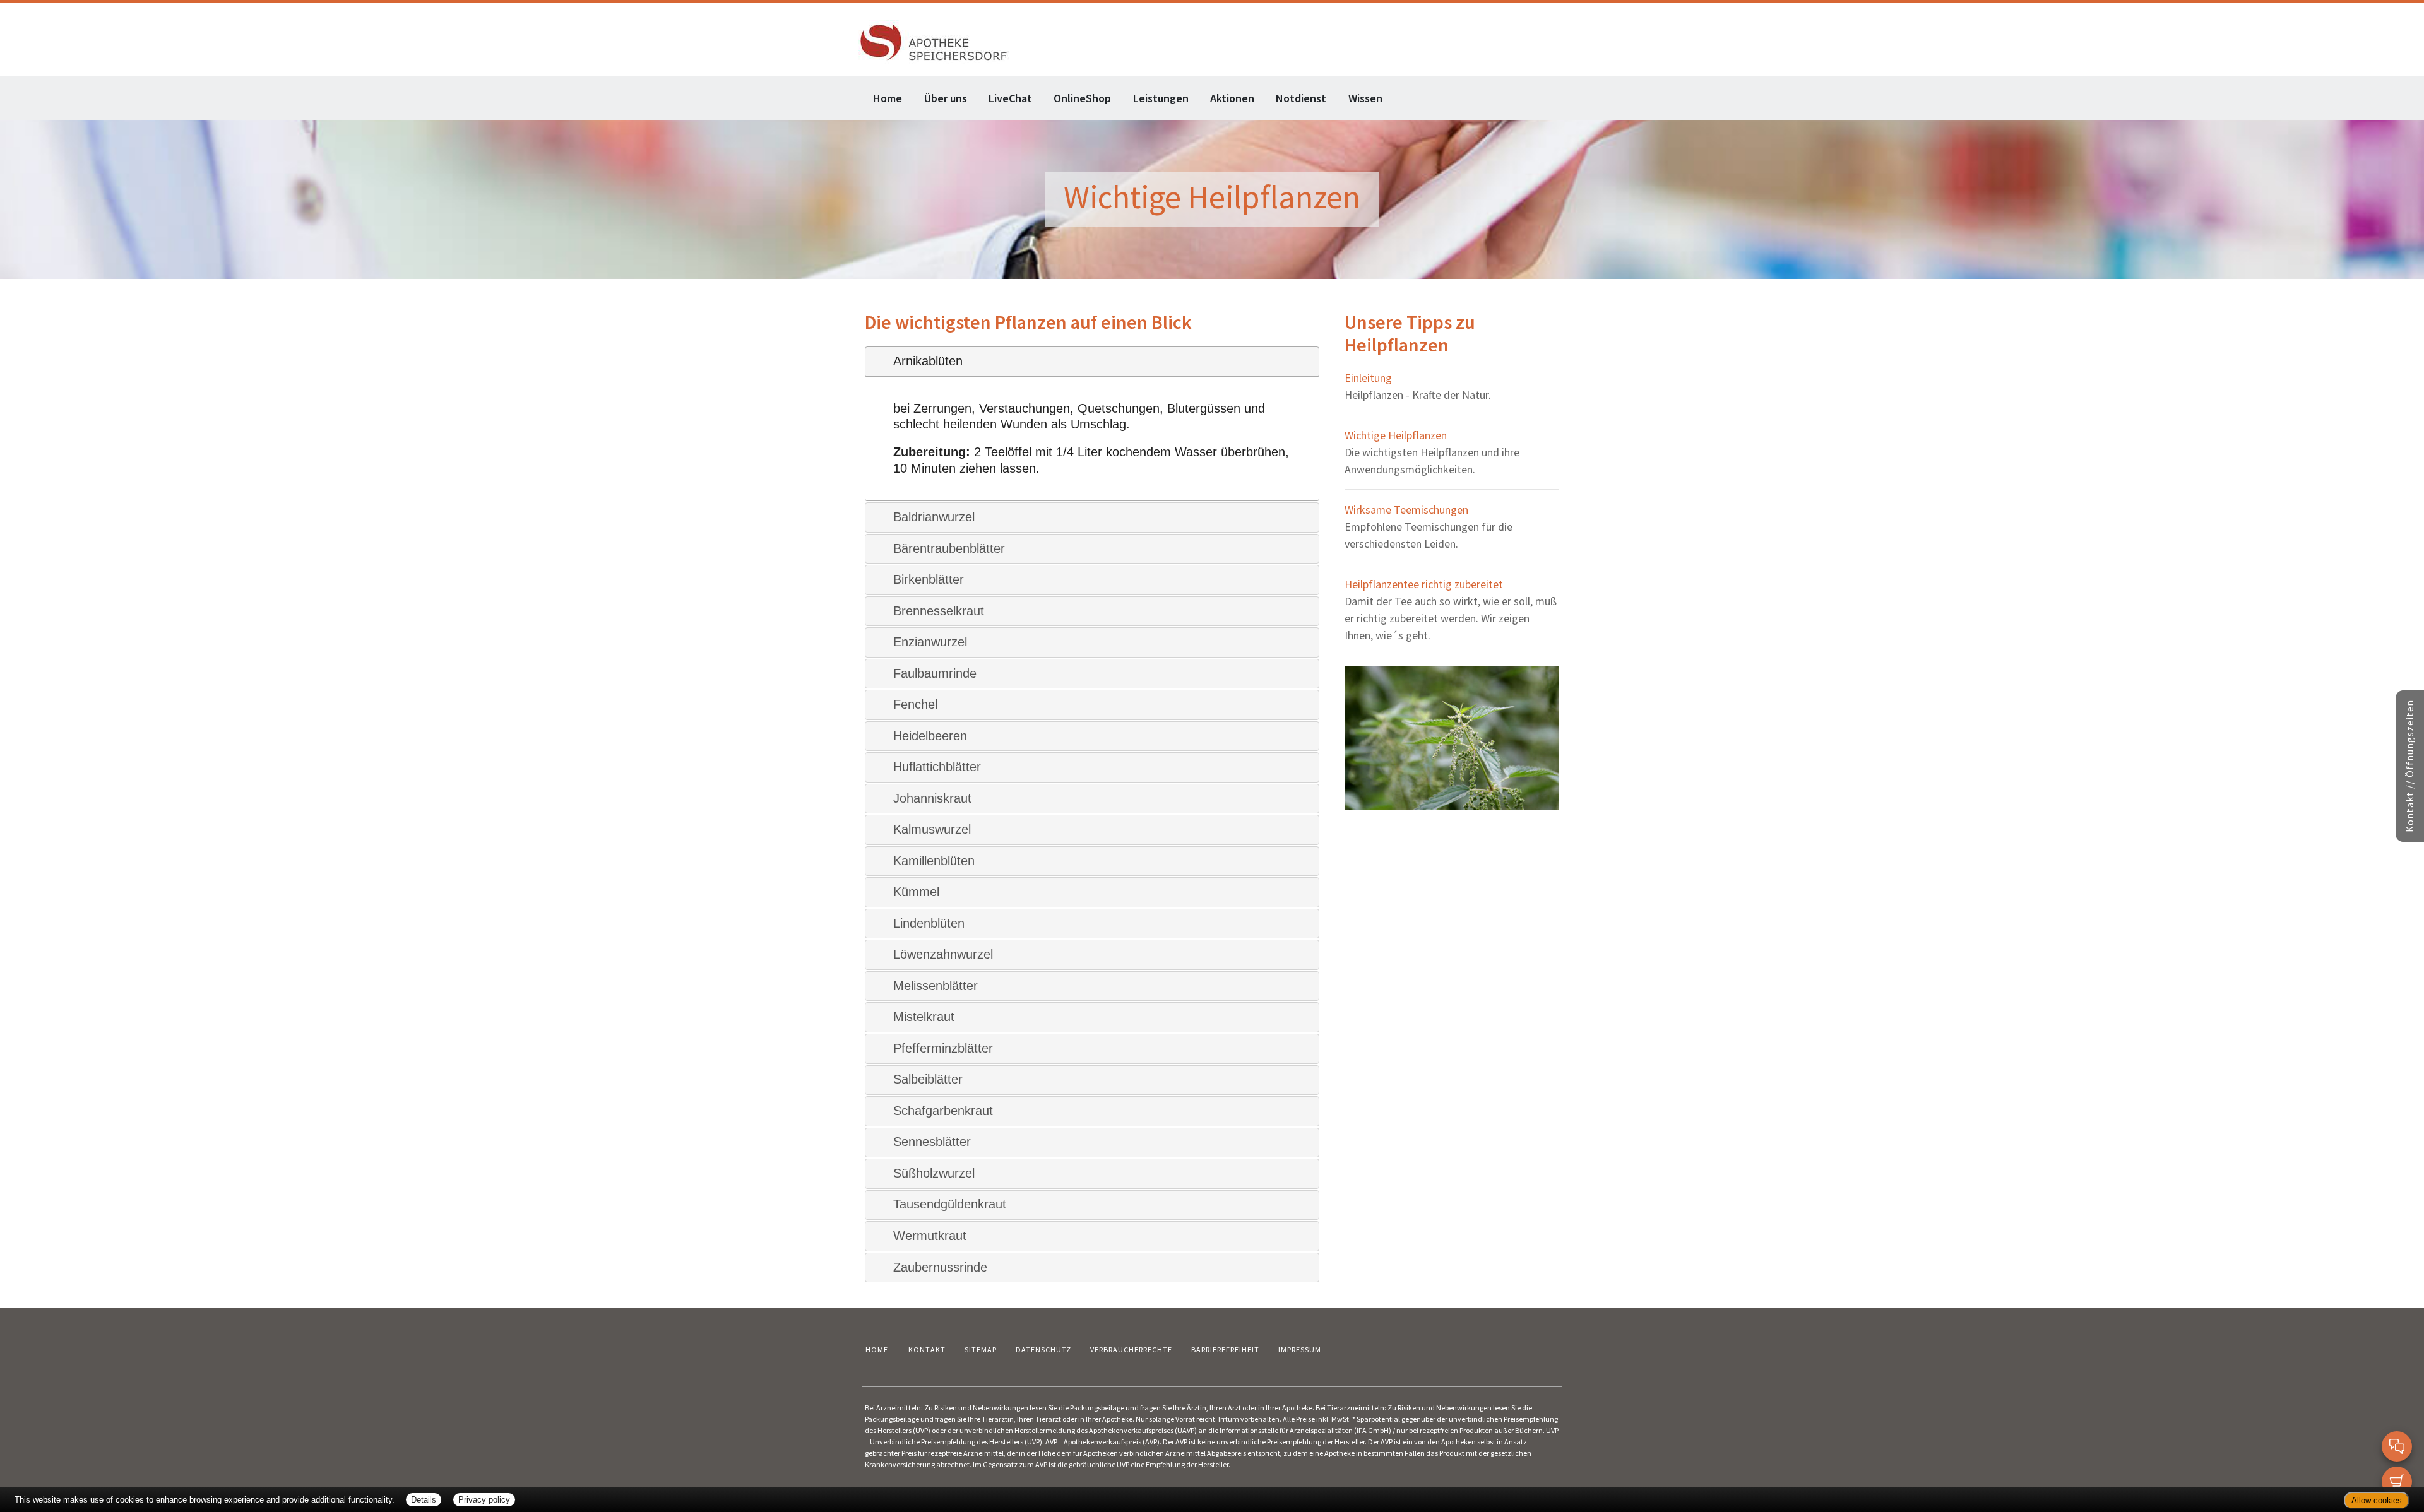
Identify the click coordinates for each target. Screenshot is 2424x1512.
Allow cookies (2377, 1500)
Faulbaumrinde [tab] (935, 673)
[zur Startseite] (934, 41)
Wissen (1365, 98)
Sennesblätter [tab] (932, 1142)
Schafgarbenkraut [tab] (943, 1111)
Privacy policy (484, 1500)
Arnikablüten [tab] (928, 361)
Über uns (946, 98)
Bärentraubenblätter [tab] (949, 548)
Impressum (1300, 1350)
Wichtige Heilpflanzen (1396, 435)
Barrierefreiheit (1225, 1350)
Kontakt (927, 1350)
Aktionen (1232, 98)
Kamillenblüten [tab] (934, 861)
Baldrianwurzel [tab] (934, 517)
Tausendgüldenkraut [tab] (950, 1204)
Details (424, 1500)
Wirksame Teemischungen (1406, 510)
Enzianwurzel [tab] (930, 642)
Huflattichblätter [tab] (937, 767)
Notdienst (1301, 98)
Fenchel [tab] (915, 704)
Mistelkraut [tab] (924, 1017)
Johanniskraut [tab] (932, 798)
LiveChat (1010, 98)
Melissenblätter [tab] (936, 986)
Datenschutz (1043, 1350)
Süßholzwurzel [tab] (934, 1173)
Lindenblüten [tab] (929, 923)
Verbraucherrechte (1131, 1350)
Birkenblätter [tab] (929, 579)
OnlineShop (1082, 98)
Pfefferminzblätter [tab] (943, 1048)
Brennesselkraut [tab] (939, 611)
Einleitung (1368, 378)
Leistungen (1161, 98)
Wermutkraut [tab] (930, 1236)
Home (888, 98)
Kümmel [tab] (916, 892)
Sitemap (981, 1350)
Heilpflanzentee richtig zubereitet (1424, 584)
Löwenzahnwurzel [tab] (943, 954)
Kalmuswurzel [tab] (932, 829)
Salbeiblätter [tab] (928, 1079)
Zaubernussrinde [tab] (940, 1267)
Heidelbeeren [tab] (930, 736)
